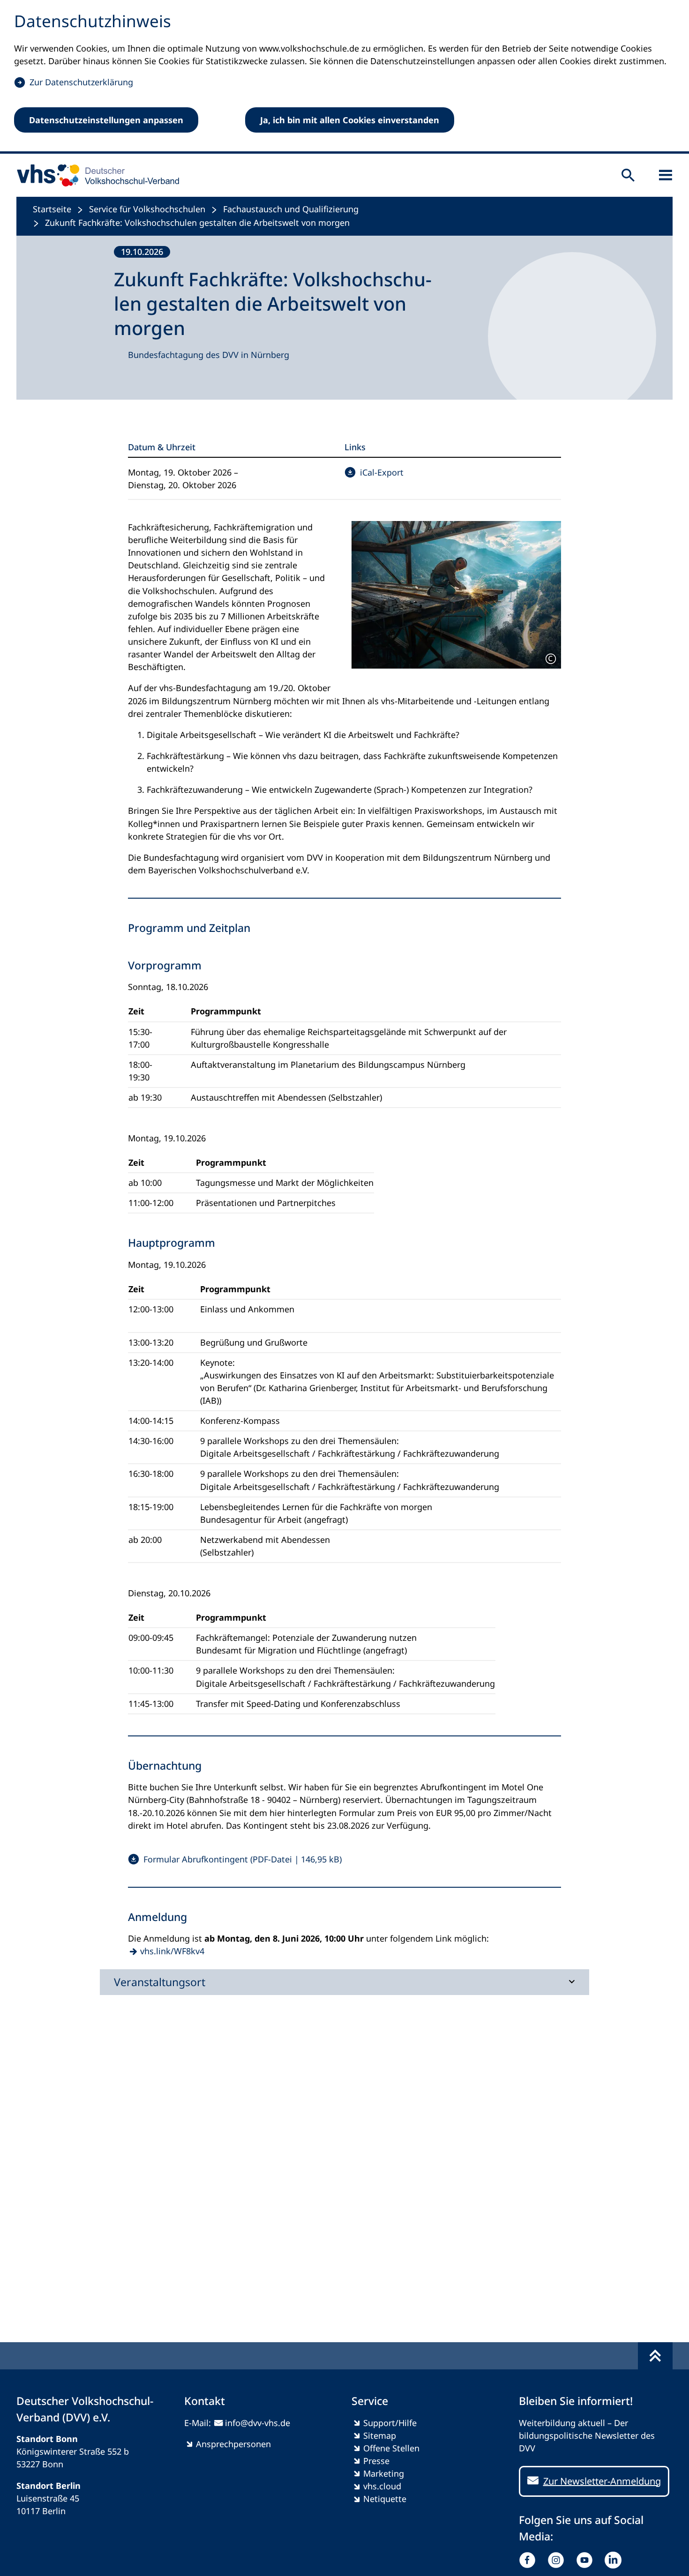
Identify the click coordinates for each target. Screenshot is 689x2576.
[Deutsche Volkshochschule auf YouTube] (587, 2560)
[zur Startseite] (95, 175)
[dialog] (344, 77)
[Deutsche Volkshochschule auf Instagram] (558, 2560)
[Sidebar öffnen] (666, 175)
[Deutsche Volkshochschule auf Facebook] (529, 2560)
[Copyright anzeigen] (551, 659)
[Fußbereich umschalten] (655, 2356)
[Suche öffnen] (628, 175)
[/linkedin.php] (615, 2560)
